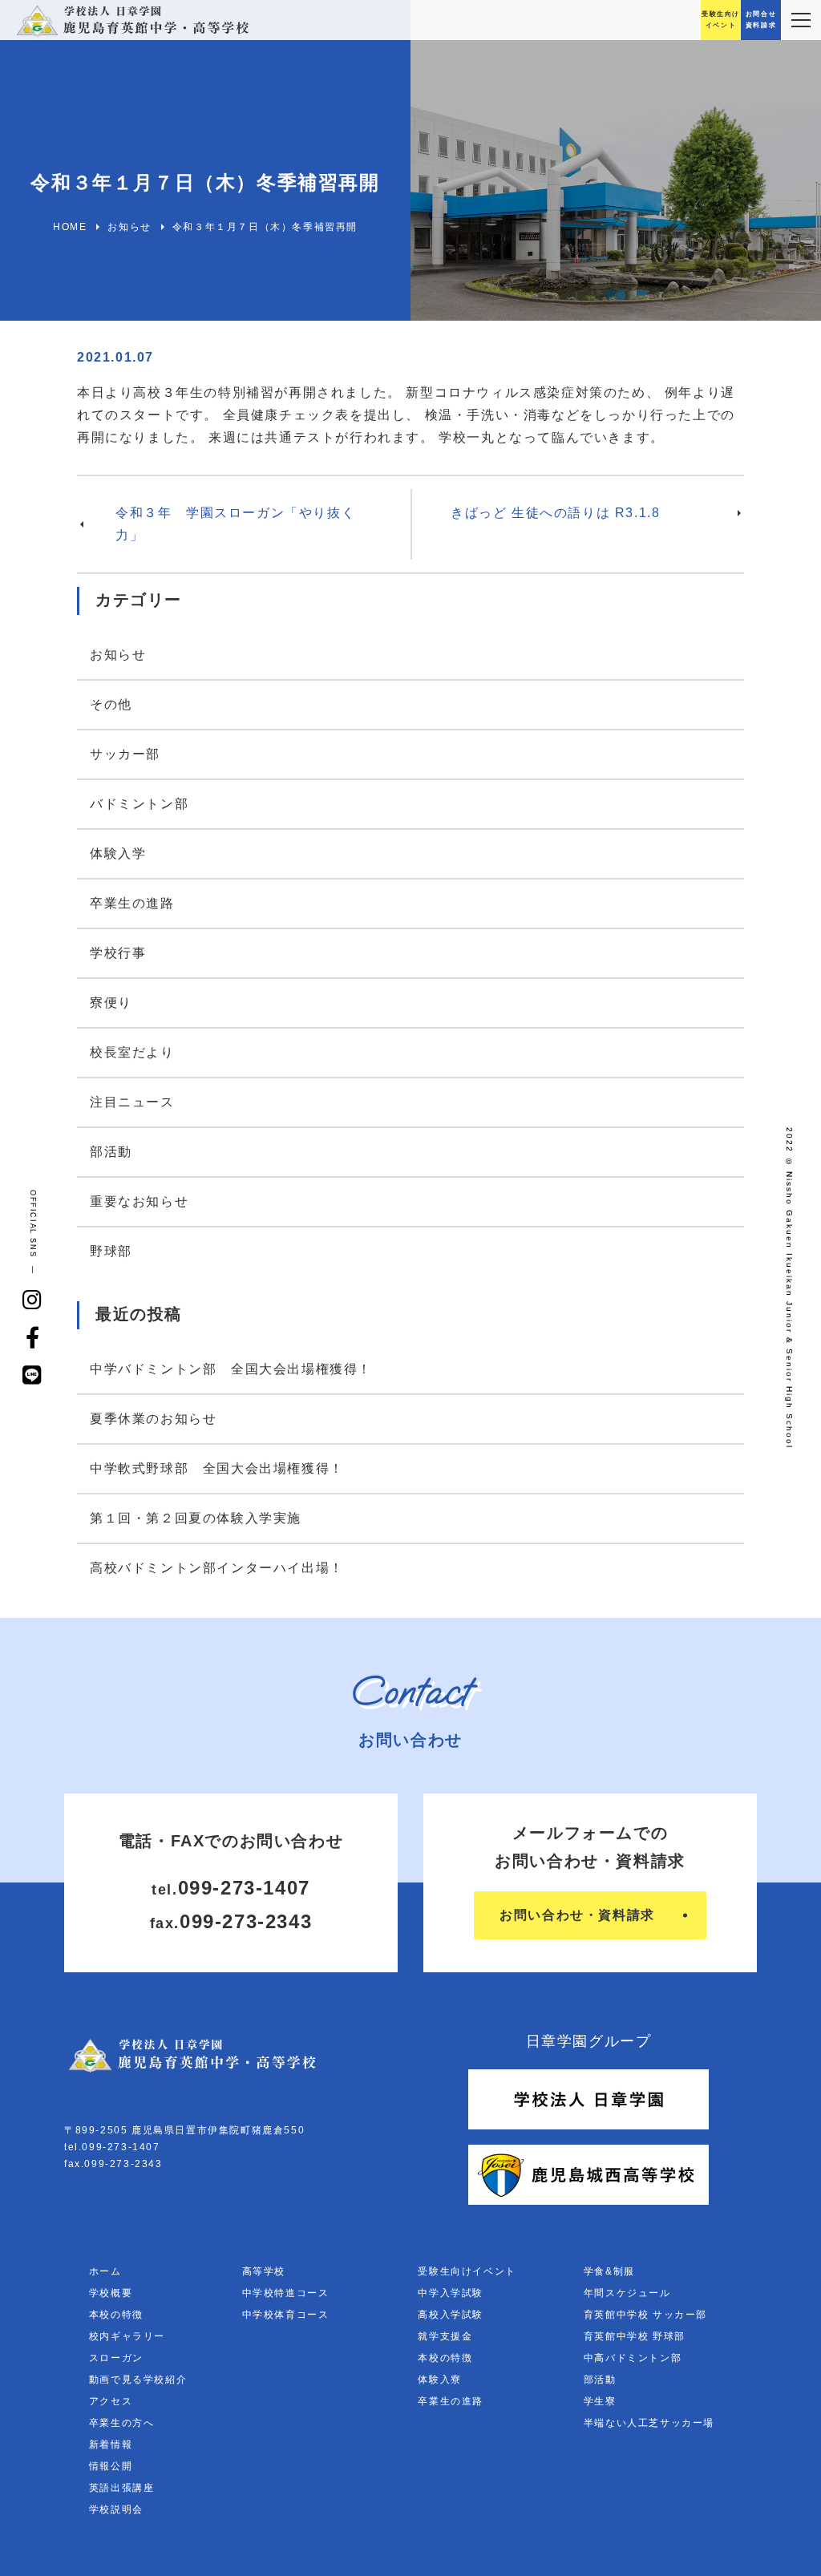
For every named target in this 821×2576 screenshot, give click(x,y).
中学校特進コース (286, 2293)
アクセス (111, 2401)
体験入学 (118, 853)
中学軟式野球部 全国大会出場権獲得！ (217, 1468)
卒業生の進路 (132, 903)
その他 (111, 704)
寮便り (111, 1003)
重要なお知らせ (139, 1201)
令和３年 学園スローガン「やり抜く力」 (235, 524)
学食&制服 (609, 2271)
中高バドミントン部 (633, 2358)
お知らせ (118, 655)
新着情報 (111, 2445)
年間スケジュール (627, 2293)
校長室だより (132, 1052)
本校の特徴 (116, 2315)
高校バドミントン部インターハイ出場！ (217, 1568)
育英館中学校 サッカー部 (645, 2315)
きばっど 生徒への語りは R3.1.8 (555, 513)
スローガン (116, 2358)
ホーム (105, 2271)
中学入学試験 (451, 2293)
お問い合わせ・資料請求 (577, 1915)
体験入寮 (439, 2380)
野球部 (111, 1251)
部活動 (111, 1152)
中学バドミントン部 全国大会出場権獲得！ (231, 1369)
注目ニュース (132, 1102)
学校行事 (118, 953)
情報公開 (111, 2466)
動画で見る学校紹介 (138, 2380)
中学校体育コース (286, 2315)
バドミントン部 (139, 804)
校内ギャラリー (127, 2336)
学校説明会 (116, 2509)
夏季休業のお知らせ (153, 1419)
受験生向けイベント (467, 2271)
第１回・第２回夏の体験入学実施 (196, 1518)
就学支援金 (445, 2336)
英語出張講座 (122, 2488)
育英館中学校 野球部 (635, 2336)
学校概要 (111, 2293)
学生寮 (600, 2401)
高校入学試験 (451, 2315)
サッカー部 (125, 754)
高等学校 (264, 2271)
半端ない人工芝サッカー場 (649, 2423)
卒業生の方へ (122, 2423)
